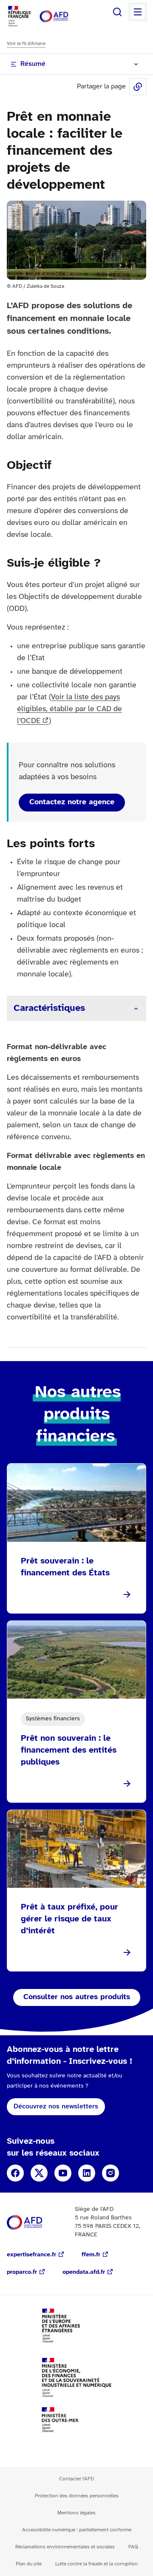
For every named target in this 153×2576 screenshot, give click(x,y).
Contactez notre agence (72, 802)
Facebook (15, 2173)
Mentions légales (76, 2513)
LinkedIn (87, 2173)
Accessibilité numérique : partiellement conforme (77, 2530)
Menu (138, 12)
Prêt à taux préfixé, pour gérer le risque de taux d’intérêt (69, 1919)
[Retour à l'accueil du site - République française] (63, 16)
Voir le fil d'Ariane (26, 44)
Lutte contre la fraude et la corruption (96, 2564)
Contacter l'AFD (76, 2479)
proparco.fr (22, 2272)
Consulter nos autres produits (77, 1997)
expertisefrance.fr (31, 2255)
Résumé (33, 64)
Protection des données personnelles (77, 2496)
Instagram (110, 2173)
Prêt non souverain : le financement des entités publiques (69, 1750)
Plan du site (29, 2564)
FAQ (133, 2547)
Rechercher (117, 12)
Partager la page (138, 87)
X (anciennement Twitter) (39, 2173)
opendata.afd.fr (84, 2272)
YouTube (63, 2173)
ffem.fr (91, 2255)
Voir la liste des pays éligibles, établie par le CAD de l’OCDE (69, 709)
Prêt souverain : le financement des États (65, 1567)
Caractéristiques (49, 1008)
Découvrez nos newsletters (56, 2106)
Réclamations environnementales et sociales (65, 2547)
